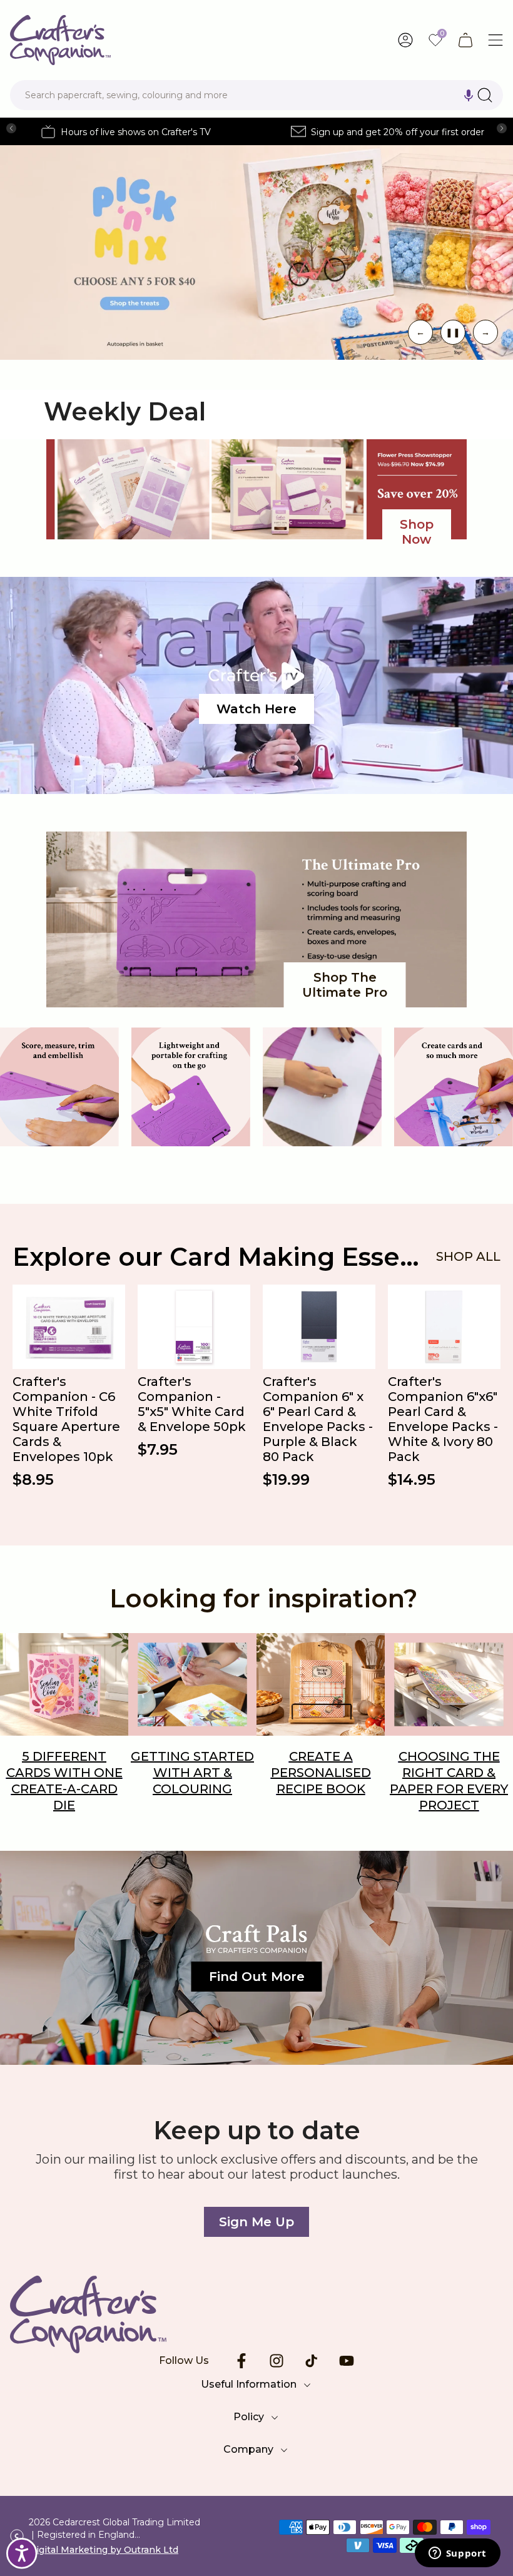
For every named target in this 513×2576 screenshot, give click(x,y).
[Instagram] (277, 2361)
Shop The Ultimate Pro (345, 985)
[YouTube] (347, 2361)
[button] (469, 95)
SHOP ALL (468, 1256)
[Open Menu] (495, 40)
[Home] (256, 2314)
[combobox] (256, 95)
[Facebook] (241, 2361)
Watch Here (256, 709)
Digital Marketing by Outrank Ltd (104, 2550)
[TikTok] (312, 2361)
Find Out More (257, 1977)
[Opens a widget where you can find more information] (457, 2554)
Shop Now (417, 532)
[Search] (485, 95)
